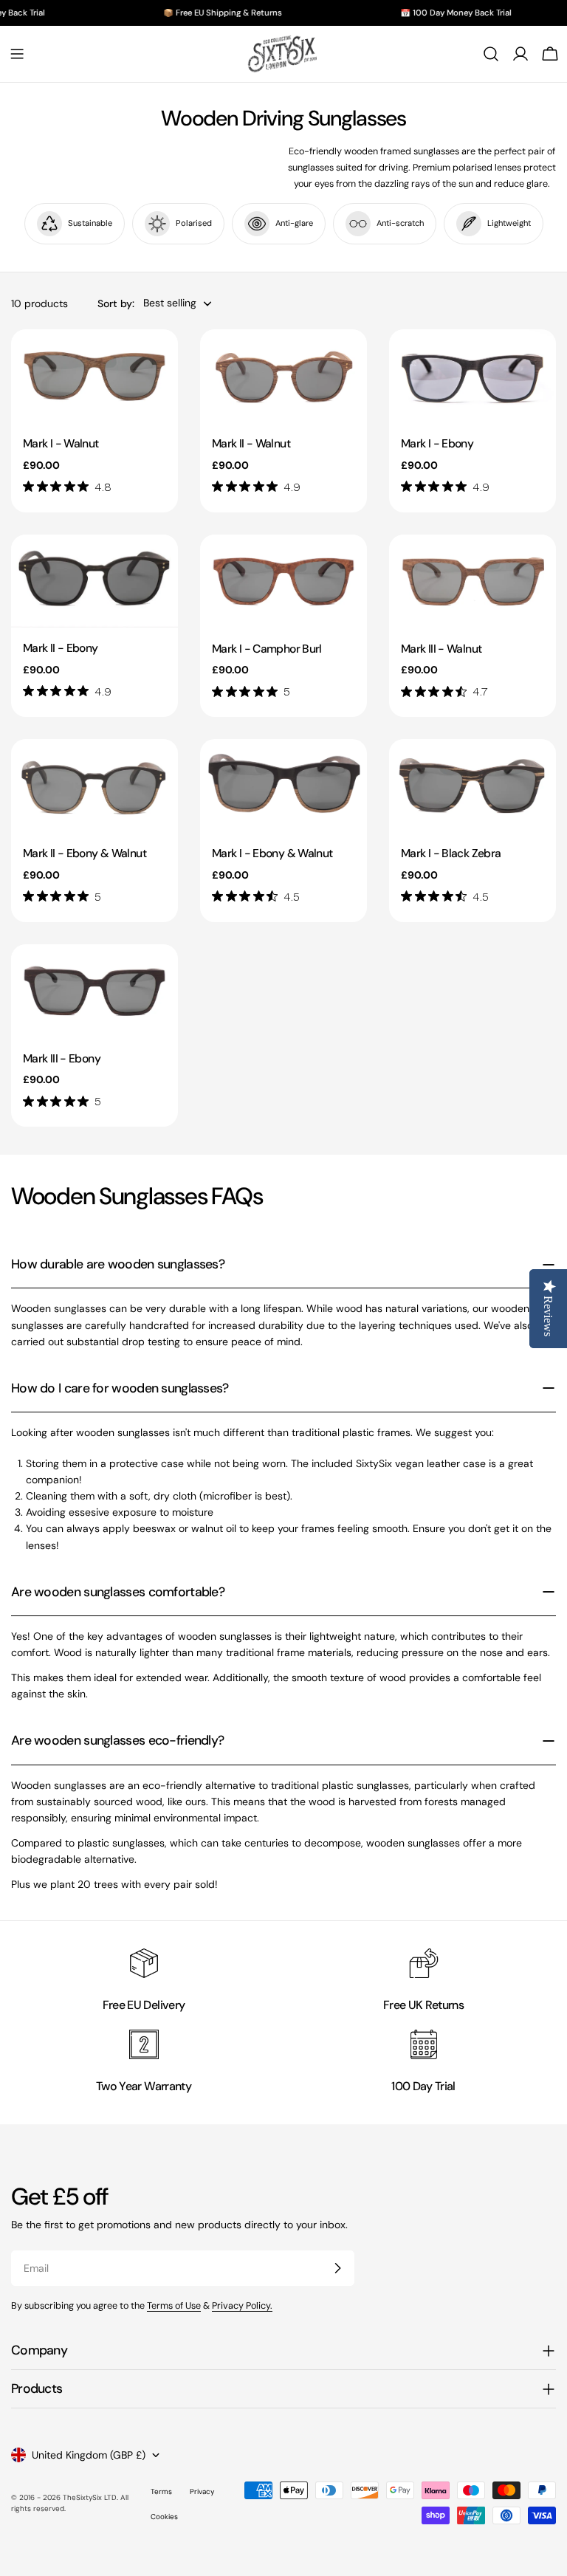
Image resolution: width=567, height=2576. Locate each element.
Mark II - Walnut (251, 443)
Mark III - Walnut (441, 649)
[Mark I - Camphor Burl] (283, 581)
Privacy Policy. (242, 2306)
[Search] (491, 54)
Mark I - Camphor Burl (267, 649)
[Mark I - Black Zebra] (472, 786)
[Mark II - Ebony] (94, 581)
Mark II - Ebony (61, 648)
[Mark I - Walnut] (94, 376)
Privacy (202, 2491)
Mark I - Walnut (61, 443)
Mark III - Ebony (62, 1058)
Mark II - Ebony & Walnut (85, 853)
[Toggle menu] (17, 54)
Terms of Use (174, 2306)
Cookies (164, 2517)
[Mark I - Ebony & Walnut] (283, 786)
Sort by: (116, 303)
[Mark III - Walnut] (472, 581)
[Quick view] (157, 362)
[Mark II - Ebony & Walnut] (94, 786)
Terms (161, 2491)
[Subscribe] (337, 2268)
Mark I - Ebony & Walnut (272, 853)
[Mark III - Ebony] (94, 991)
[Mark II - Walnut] (283, 376)
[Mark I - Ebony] (472, 376)
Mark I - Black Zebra (451, 853)
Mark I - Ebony (437, 443)
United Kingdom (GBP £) (89, 2455)
